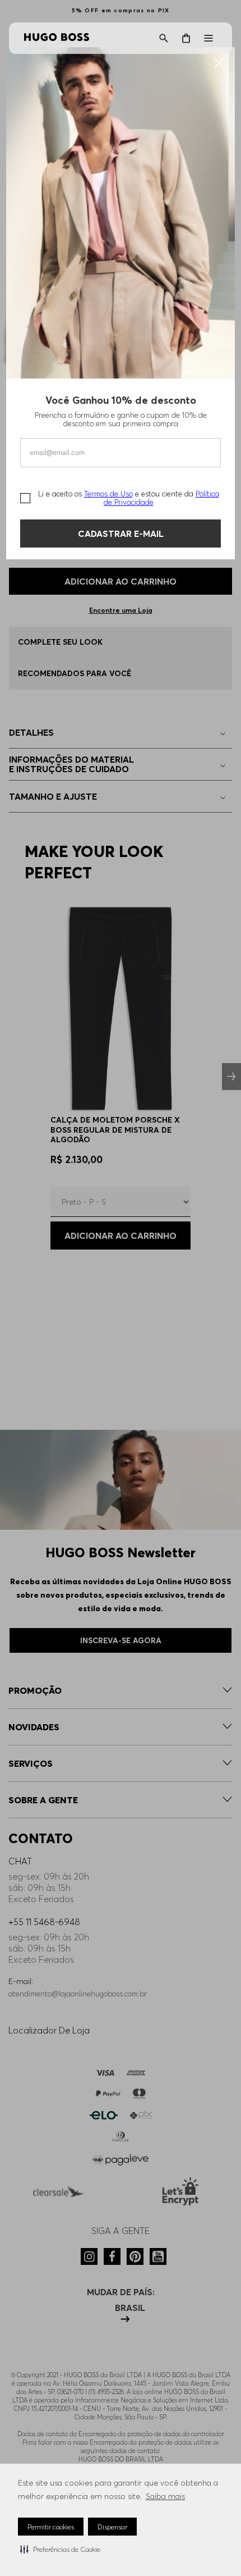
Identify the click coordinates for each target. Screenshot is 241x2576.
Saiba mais (165, 2496)
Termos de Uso (108, 494)
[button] (60, 2549)
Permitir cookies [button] (51, 2527)
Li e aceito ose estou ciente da (129, 498)
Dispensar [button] (112, 2527)
